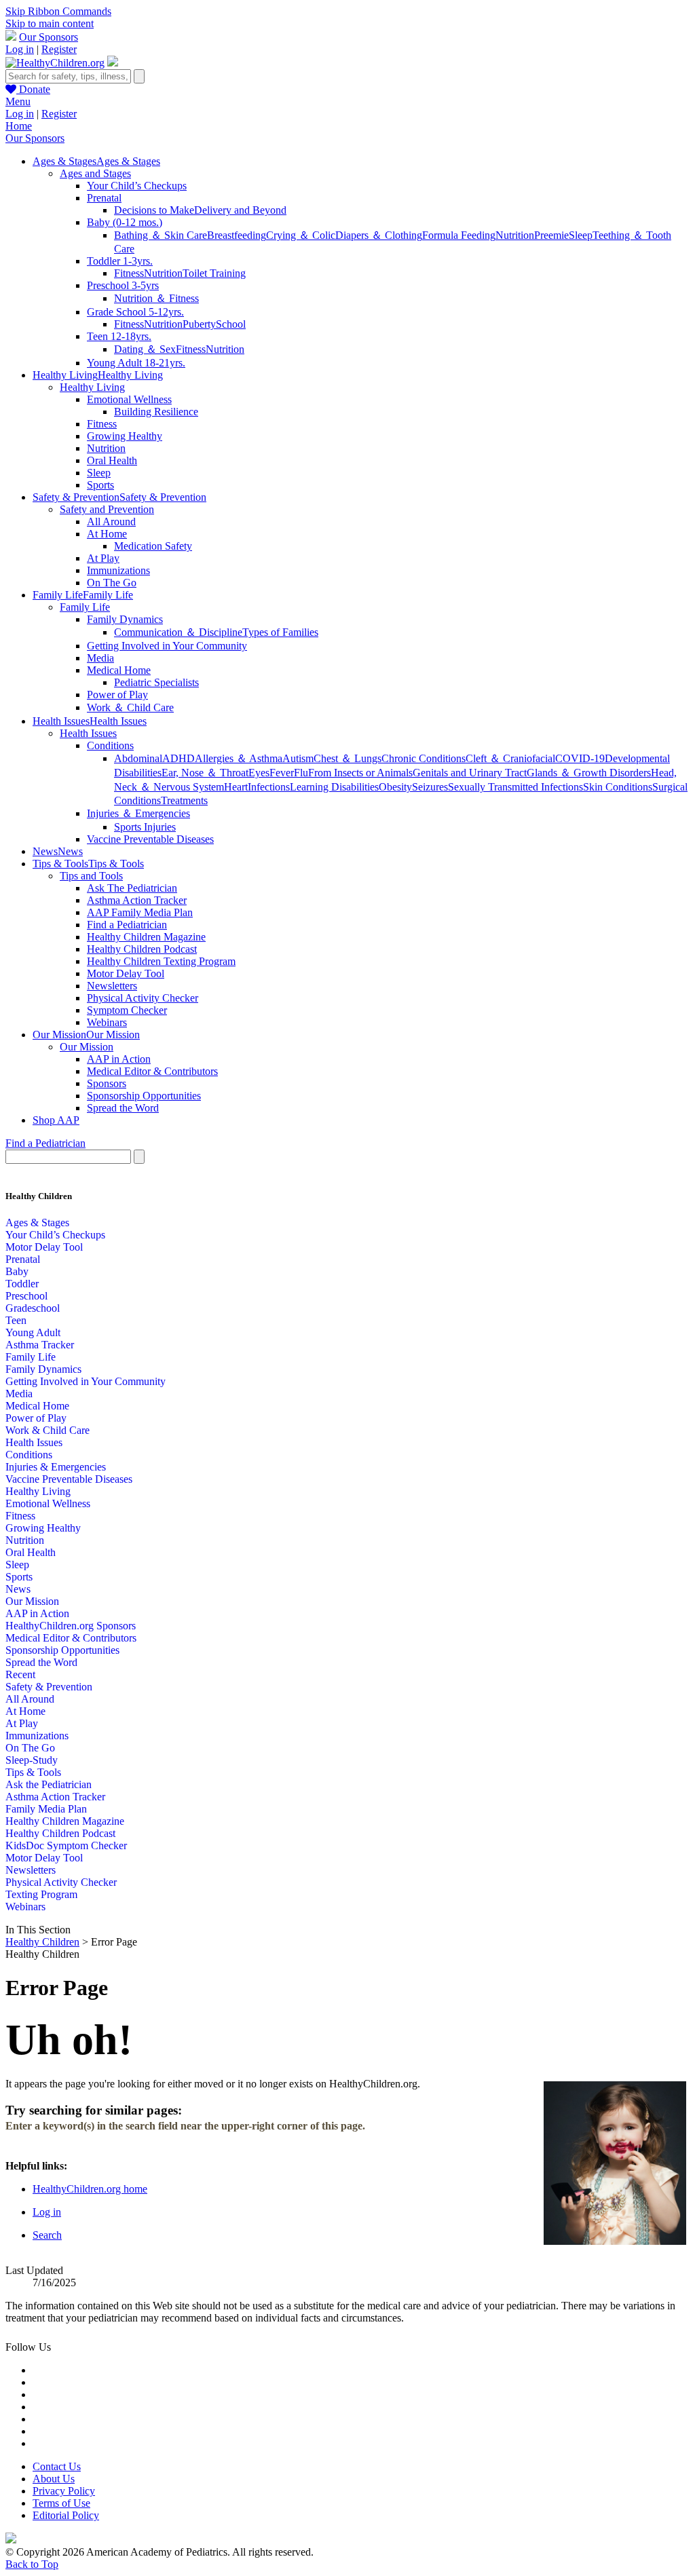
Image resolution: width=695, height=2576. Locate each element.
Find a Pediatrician (127, 925)
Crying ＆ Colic (301, 235)
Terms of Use (61, 2503)
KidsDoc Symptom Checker (66, 1845)
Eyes (259, 773)
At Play (103, 558)
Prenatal (104, 198)
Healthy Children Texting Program (161, 961)
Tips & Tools (33, 1772)
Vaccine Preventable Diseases (150, 839)
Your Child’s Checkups (137, 186)
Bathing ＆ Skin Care (161, 235)
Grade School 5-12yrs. (135, 312)
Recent (20, 1674)
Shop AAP (56, 1120)
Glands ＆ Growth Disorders (589, 773)
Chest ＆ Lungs (347, 758)
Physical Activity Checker (143, 998)
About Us (54, 2479)
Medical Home (119, 670)
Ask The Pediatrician (132, 888)
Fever (282, 773)
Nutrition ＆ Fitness (156, 298)
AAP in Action (119, 1059)
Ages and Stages (95, 173)
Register (59, 49)
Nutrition (515, 235)
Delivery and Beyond (240, 210)
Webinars (107, 1022)
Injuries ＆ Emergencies (138, 813)
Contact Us (57, 2466)
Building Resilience (156, 412)
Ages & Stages (37, 1223)
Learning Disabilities (334, 787)
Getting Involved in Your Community (167, 646)
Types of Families (280, 632)
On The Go (112, 583)
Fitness (129, 273)
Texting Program (41, 1894)
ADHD (179, 758)
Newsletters (112, 986)
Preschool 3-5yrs (123, 285)
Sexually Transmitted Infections (515, 787)
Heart (236, 787)
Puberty (199, 324)
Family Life (85, 607)
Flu (301, 773)
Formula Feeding (459, 235)
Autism (298, 758)
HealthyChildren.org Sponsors (71, 1626)
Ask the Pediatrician (49, 1784)
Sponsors (107, 1083)
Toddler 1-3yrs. (120, 261)
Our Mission (87, 1047)
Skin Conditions (618, 787)
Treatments (184, 800)
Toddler (22, 1284)
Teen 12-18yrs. (119, 336)
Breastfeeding (237, 235)
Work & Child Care (48, 1430)
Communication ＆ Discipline (178, 632)
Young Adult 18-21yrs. (136, 363)
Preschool (26, 1296)
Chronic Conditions (424, 758)
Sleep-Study (32, 1760)
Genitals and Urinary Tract (470, 773)
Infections (269, 787)
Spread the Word (123, 1108)
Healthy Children (42, 1942)
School (231, 324)
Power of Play (117, 695)
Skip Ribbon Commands (58, 11)
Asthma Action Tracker (137, 900)
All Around (111, 522)
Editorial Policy (66, 2515)
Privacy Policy (64, 2491)
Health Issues (88, 733)
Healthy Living (92, 387)
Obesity (395, 787)
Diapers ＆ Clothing (379, 235)
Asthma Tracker (40, 1345)
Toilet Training (214, 273)
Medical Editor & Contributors (152, 1071)
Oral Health (112, 460)
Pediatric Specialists (156, 682)
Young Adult (33, 1332)
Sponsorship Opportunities (144, 1096)
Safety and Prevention (107, 509)
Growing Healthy (125, 436)
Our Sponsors (49, 37)
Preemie (551, 235)
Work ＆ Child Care (130, 707)
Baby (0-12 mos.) (125, 222)
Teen (16, 1320)
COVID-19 (580, 758)
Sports (100, 485)
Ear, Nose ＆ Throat (205, 773)
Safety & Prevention (49, 1687)
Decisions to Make (154, 210)
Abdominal (138, 758)
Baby (17, 1271)
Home (19, 126)
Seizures (430, 787)
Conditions (110, 745)
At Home (107, 534)
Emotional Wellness (129, 399)
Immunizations (118, 570)
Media (100, 658)
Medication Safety (153, 546)
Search (47, 2235)
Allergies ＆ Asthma (239, 758)
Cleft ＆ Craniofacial (510, 758)
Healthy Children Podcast (142, 949)
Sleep (581, 235)
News (18, 1589)
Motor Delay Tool (126, 973)
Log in (20, 49)
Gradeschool (33, 1308)
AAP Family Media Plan (140, 912)
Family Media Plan (46, 1809)
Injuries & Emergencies (56, 1467)
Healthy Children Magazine (146, 937)
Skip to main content (50, 23)
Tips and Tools (91, 876)
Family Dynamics (125, 619)
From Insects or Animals (360, 773)
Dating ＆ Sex (145, 349)
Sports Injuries (145, 827)
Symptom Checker (127, 1010)
